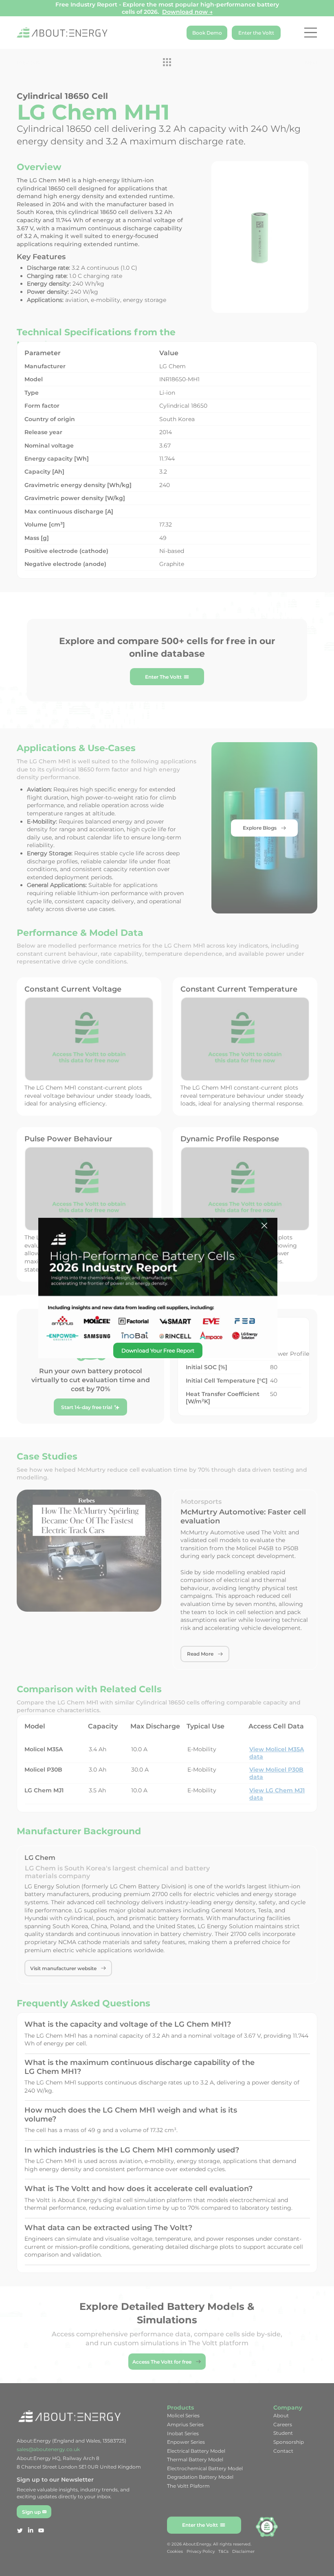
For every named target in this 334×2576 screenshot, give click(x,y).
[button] (264, 1226)
